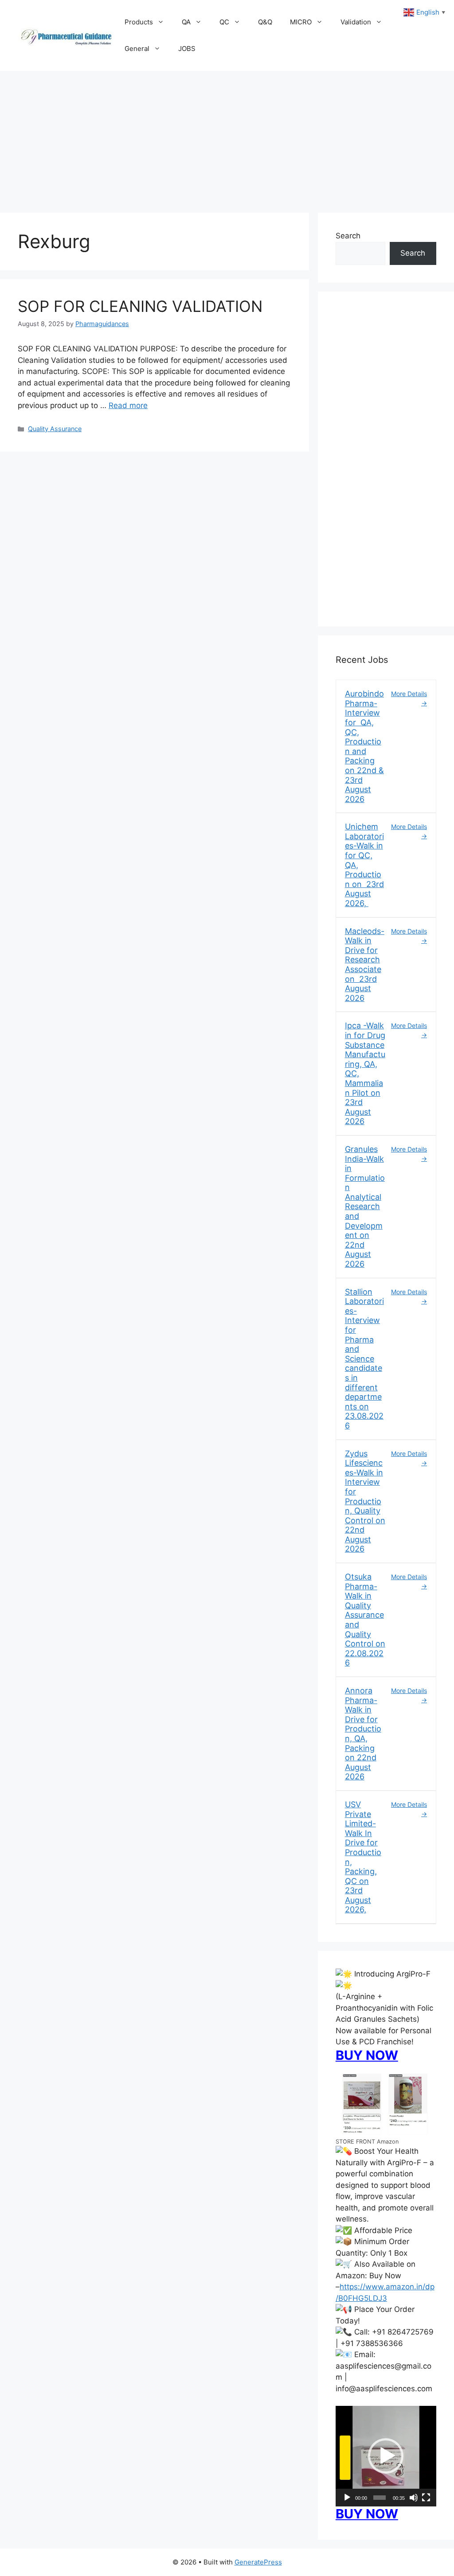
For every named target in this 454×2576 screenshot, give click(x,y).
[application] (386, 2456)
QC (224, 22)
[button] (386, 2456)
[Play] (347, 2498)
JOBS (187, 49)
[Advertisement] (227, 137)
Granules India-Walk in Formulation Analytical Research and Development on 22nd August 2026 (365, 1206)
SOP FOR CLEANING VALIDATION (140, 306)
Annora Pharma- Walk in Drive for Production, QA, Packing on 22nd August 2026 (363, 1734)
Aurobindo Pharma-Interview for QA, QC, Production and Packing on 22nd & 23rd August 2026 (364, 746)
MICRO (301, 22)
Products (139, 22)
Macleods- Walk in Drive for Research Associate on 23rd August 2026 (365, 965)
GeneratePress (258, 2562)
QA (186, 22)
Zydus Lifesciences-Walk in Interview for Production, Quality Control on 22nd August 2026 (365, 1501)
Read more (128, 405)
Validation (356, 22)
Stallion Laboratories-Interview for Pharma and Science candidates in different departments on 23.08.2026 (364, 1359)
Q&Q (265, 22)
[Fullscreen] (426, 2498)
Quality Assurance (55, 429)
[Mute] (414, 2498)
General (137, 49)
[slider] (380, 2498)
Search (348, 236)
